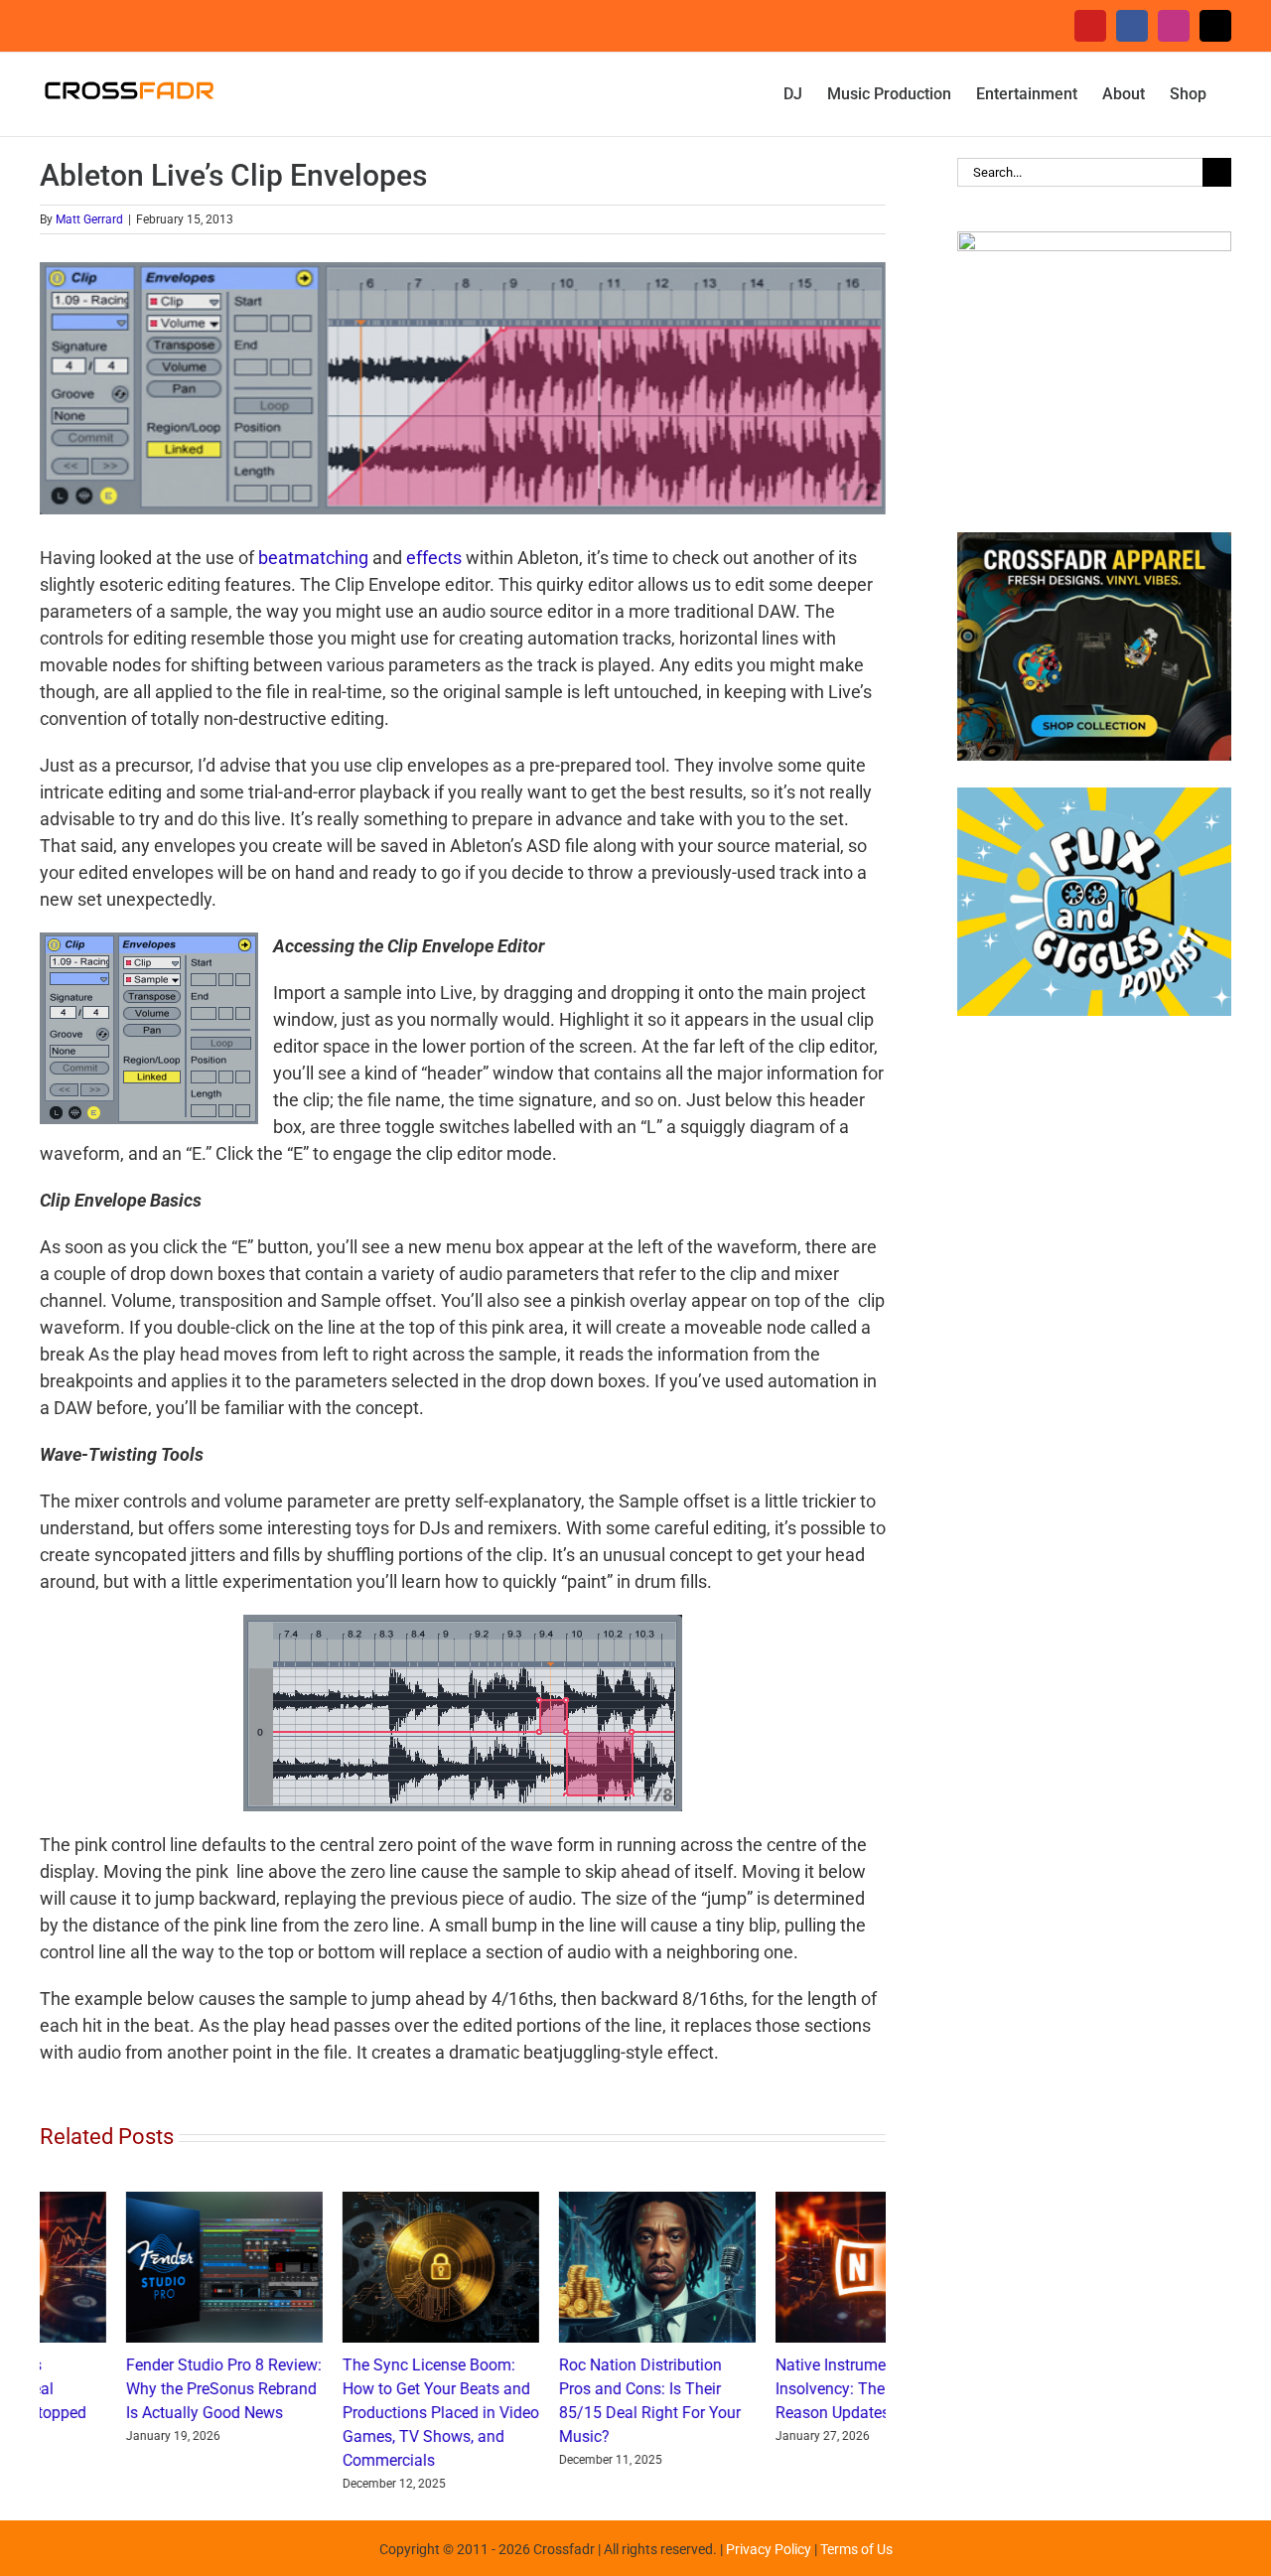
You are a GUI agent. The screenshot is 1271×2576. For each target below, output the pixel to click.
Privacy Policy (769, 2549)
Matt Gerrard (89, 219)
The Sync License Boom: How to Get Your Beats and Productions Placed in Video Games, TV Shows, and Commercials (571, 2413)
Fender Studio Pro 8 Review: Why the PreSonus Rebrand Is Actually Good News (354, 2389)
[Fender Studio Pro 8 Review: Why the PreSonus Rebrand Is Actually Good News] (354, 2202)
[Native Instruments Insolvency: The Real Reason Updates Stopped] (138, 2202)
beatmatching (313, 558)
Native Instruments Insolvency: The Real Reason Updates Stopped (128, 2389)
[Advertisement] (1094, 1359)
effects (434, 558)
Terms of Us (856, 2549)
